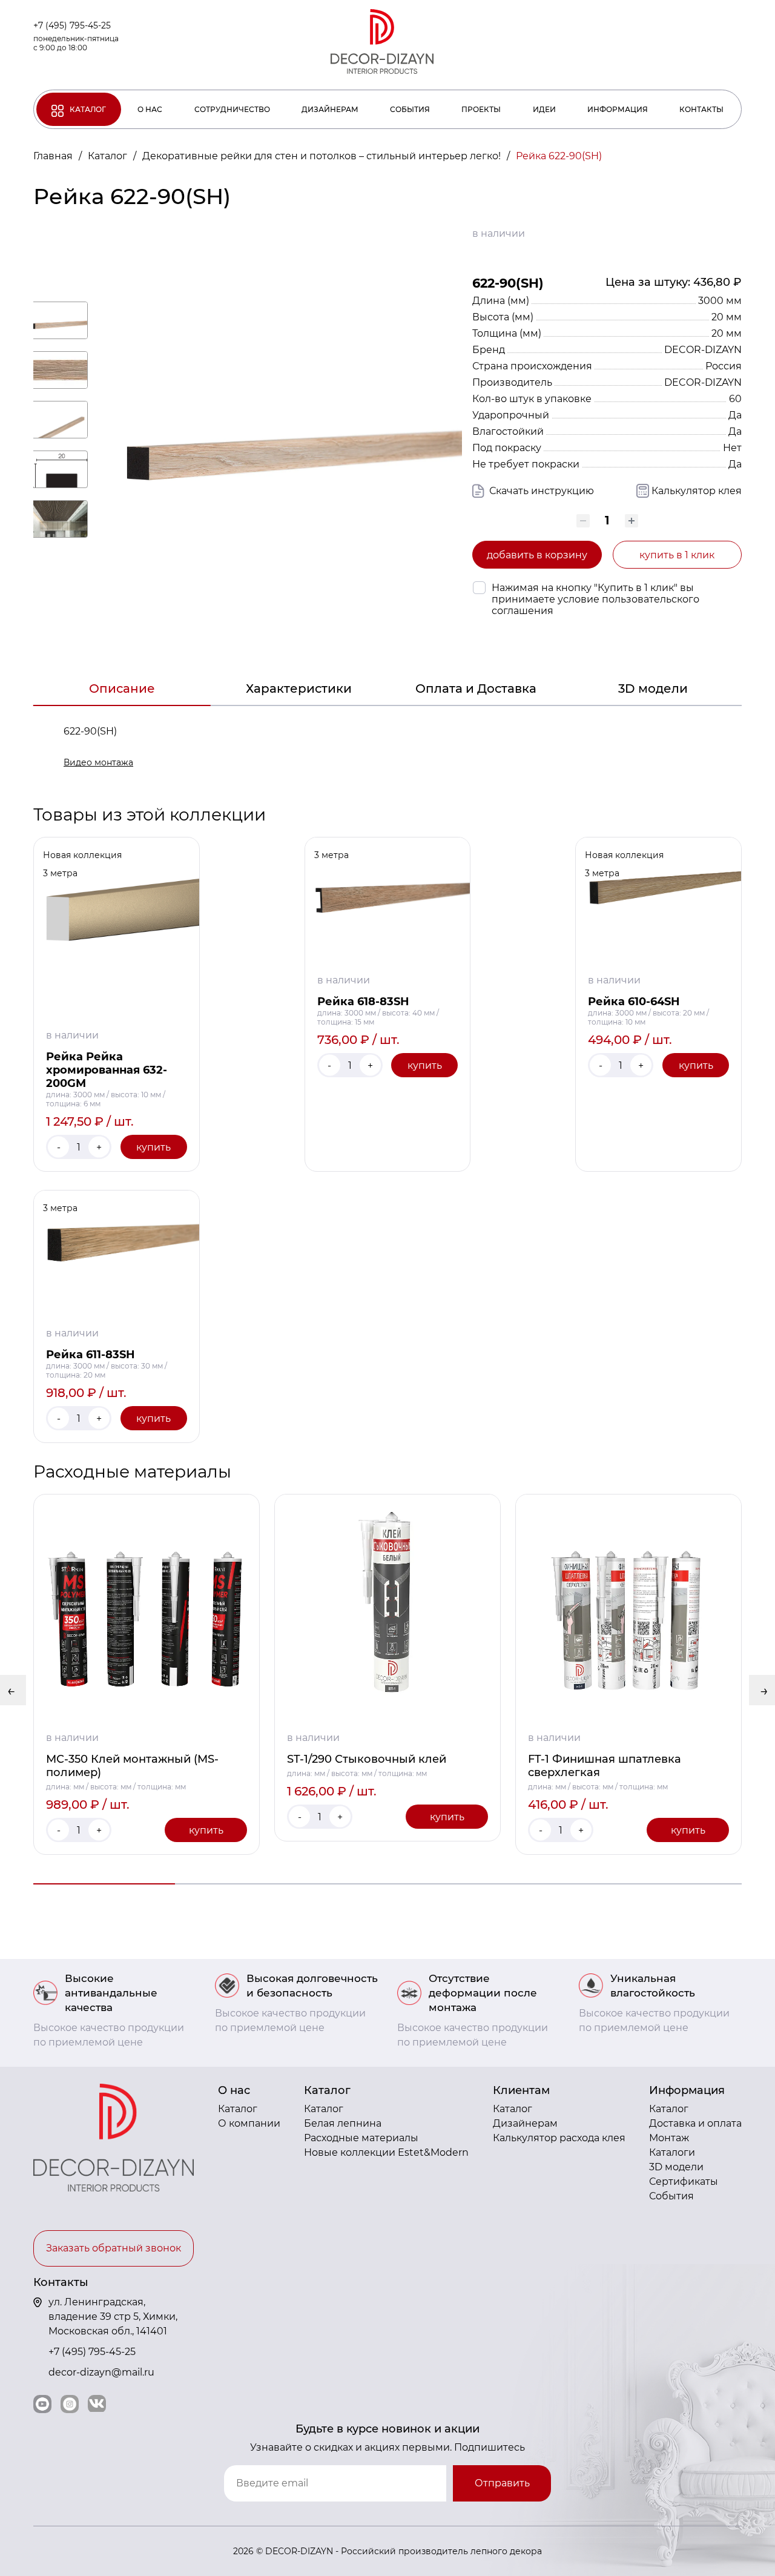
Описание (122, 689)
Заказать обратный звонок (114, 2248)
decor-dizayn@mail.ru (101, 2372)
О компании (249, 2123)
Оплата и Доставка (476, 689)
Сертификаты (684, 2181)
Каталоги (672, 2152)
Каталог (88, 109)
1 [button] (104, 1884)
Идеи (544, 109)
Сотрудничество (232, 109)
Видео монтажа (98, 762)
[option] (147, 1674)
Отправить (502, 2483)
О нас (150, 109)
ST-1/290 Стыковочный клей (367, 1759)
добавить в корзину (537, 555)
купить (153, 1147)
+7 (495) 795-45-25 (72, 25)
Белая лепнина (343, 2123)
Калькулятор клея (697, 491)
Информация (618, 109)
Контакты (701, 109)
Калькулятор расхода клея (559, 2138)
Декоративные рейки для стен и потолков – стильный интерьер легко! (323, 156)
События (410, 109)
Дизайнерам (330, 109)
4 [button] (529, 1884)
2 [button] (246, 1884)
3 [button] (387, 1884)
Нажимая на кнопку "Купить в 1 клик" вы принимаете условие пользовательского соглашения (595, 599)
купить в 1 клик (677, 555)
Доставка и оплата (695, 2123)
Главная (54, 156)
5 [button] (671, 1884)
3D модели (653, 689)
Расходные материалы (361, 2138)
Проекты (481, 109)
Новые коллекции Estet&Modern (386, 2152)
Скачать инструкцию (540, 491)
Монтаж (669, 2138)
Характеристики (299, 689)
